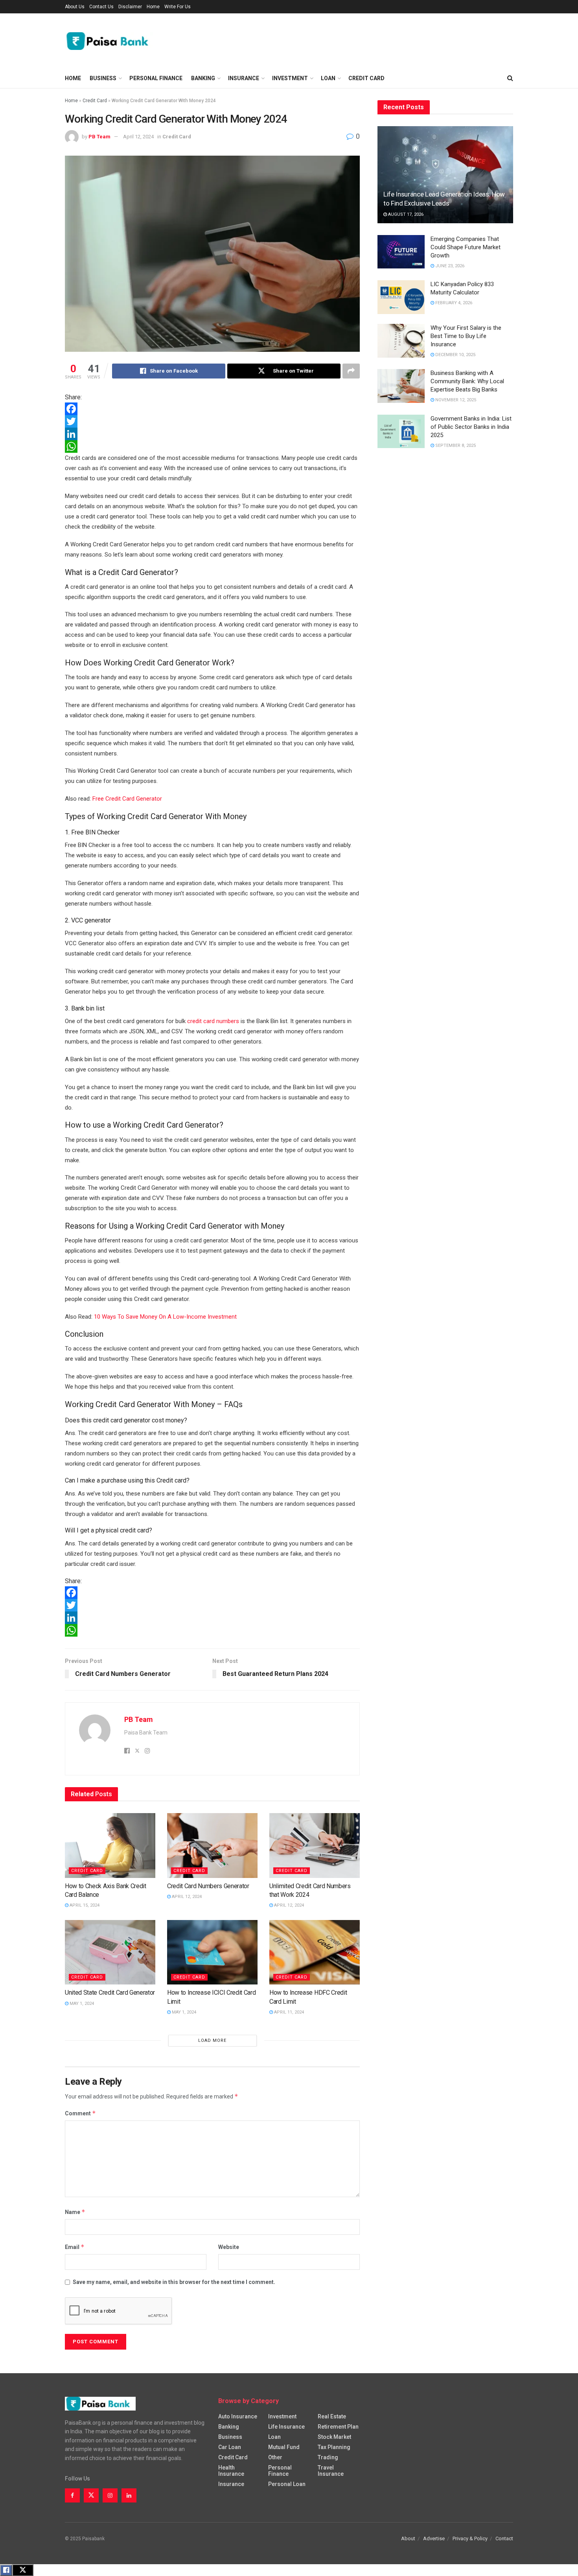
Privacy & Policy (470, 2538)
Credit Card (366, 78)
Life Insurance (286, 2427)
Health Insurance (231, 2471)
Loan (328, 78)
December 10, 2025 (455, 355)
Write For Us (178, 7)
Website (229, 2247)
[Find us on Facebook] (72, 2495)
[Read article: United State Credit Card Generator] (110, 1952)
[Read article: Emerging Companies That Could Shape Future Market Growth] (401, 252)
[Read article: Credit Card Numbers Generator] (212, 1845)
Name (75, 2212)
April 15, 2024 (84, 1905)
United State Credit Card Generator (110, 1993)
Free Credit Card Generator (127, 799)
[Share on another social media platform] (351, 371)
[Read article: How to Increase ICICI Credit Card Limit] (212, 1952)
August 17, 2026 (405, 214)
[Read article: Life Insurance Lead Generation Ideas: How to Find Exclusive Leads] (445, 175)
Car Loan (230, 2447)
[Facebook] (212, 409)
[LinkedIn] (212, 434)
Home (153, 7)
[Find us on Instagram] (110, 2495)
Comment (80, 2113)
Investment (290, 78)
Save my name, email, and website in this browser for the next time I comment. (174, 2282)
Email (75, 2247)
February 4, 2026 (453, 303)
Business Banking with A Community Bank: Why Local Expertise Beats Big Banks (467, 381)
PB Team (99, 137)
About (408, 2538)
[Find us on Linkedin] (129, 2495)
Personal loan (287, 2484)
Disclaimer (130, 7)
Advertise (434, 2538)
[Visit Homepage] (110, 41)
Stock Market (334, 2437)
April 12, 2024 (138, 137)
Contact (504, 2538)
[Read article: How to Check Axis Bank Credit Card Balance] (110, 1845)
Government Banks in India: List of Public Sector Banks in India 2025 (471, 427)
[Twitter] (212, 421)
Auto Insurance (238, 2416)
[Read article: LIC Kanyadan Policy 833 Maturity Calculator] (401, 297)
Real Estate (332, 2416)
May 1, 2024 (81, 2004)
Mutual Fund (284, 2447)
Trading (328, 2457)
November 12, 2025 (455, 400)
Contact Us (101, 7)
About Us (75, 7)
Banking (203, 78)
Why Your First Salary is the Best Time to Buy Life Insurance (466, 336)
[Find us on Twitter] (91, 2495)
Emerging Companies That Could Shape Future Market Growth (466, 247)
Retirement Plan (338, 2427)
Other (275, 2457)
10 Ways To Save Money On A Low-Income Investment (165, 1317)
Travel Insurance (331, 2471)
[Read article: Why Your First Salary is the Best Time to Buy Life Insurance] (401, 341)
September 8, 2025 (455, 446)
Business (103, 78)
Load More (212, 2040)
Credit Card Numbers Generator (208, 1886)
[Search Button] (510, 78)
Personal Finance (156, 78)
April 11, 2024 (288, 2012)
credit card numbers (213, 1021)
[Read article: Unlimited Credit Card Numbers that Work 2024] (315, 1845)
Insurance (244, 78)
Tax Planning (334, 2447)
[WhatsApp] (212, 446)
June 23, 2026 (449, 266)
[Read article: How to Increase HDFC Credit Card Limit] (315, 1952)
